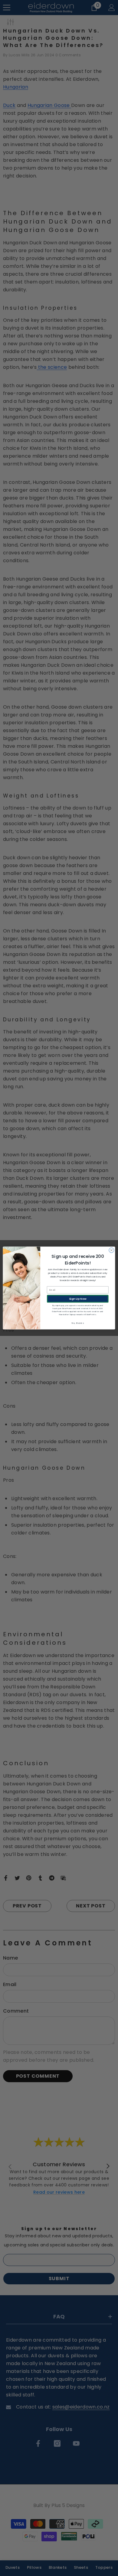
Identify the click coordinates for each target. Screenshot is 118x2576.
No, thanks (78, 1323)
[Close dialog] (111, 1250)
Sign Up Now (78, 1299)
